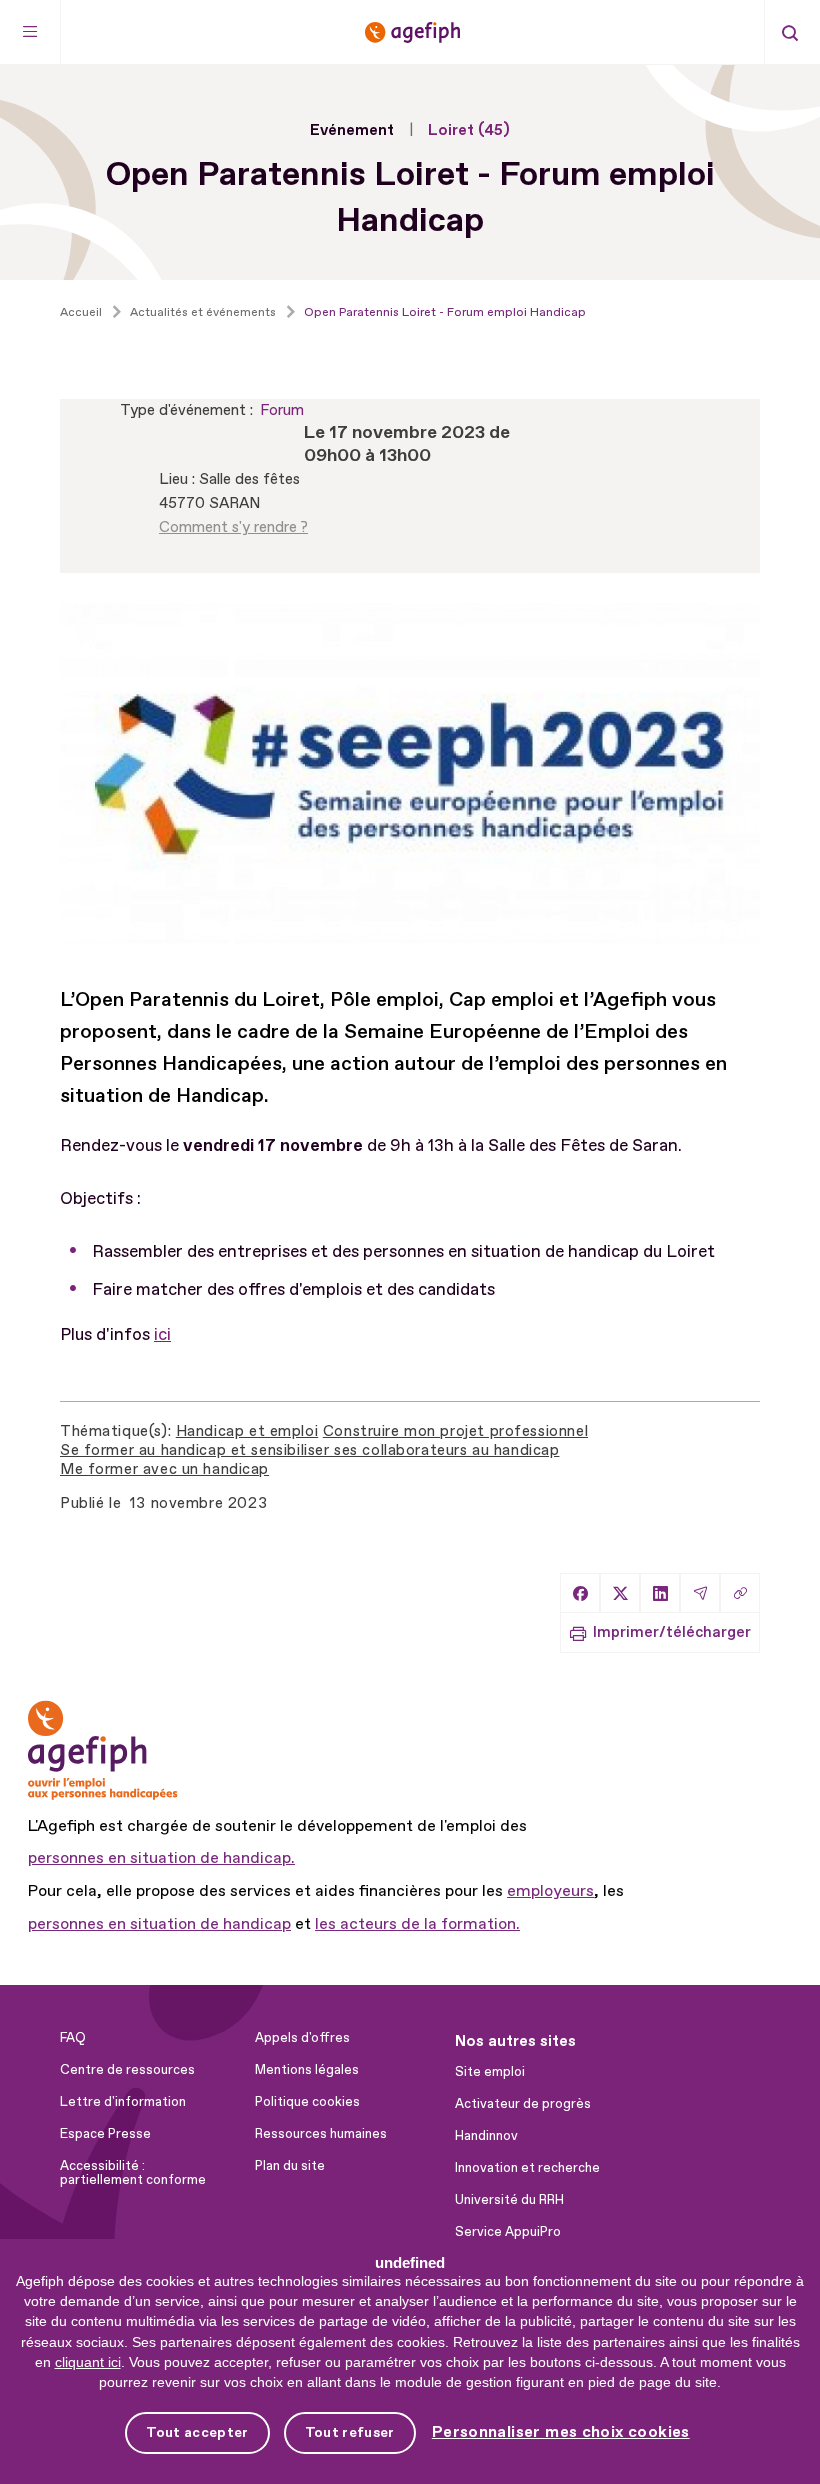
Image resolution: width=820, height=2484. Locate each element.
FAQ (73, 2038)
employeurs (550, 1891)
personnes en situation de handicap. (161, 1858)
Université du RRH (509, 2200)
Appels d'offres (302, 2038)
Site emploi (490, 2072)
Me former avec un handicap (164, 1469)
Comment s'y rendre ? (233, 527)
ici (162, 1334)
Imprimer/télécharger (672, 1632)
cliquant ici (88, 2362)
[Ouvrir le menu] (30, 32)
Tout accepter (197, 2432)
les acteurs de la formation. (417, 1924)
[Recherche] (790, 32)
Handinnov (486, 2136)
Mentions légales (307, 2070)
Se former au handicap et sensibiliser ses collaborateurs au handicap (309, 1450)
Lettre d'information (123, 2102)
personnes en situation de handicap (159, 1924)
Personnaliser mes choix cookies (561, 2432)
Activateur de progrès (523, 2104)
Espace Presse (105, 2134)
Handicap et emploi (247, 1431)
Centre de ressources (127, 2070)
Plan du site (290, 2166)
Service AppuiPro (508, 2232)
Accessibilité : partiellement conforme (133, 2173)
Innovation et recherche (527, 2168)
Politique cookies (307, 2102)
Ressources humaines (321, 2134)
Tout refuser (350, 2432)
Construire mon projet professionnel (455, 1431)
